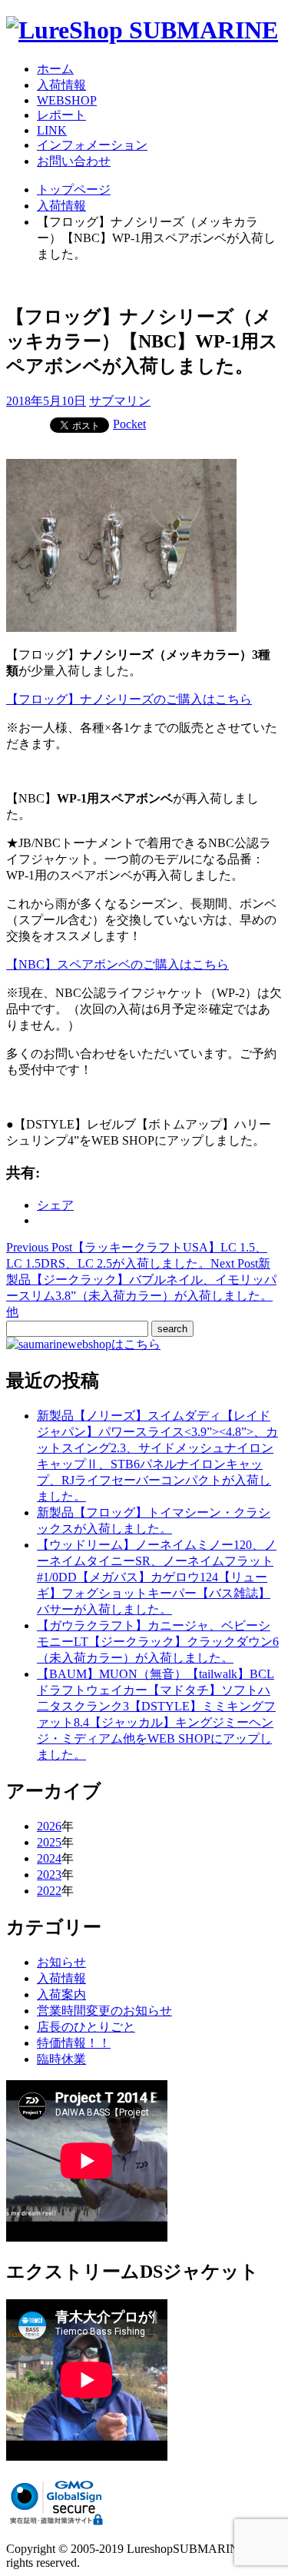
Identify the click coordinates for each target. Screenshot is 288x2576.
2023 (49, 1875)
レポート (61, 115)
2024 (49, 1858)
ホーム (55, 69)
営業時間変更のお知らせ (104, 2011)
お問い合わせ (74, 161)
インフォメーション (92, 145)
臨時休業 (61, 2059)
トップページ (74, 189)
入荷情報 (61, 85)
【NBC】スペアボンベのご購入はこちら (118, 964)
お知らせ (61, 1962)
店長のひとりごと (86, 2027)
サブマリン (120, 401)
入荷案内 (61, 1994)
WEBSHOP (67, 100)
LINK (52, 130)
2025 (49, 1842)
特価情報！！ (74, 2043)
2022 (49, 1891)
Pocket (129, 424)
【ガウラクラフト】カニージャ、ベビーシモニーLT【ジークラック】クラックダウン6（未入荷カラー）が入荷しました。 (158, 1642)
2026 (49, 1826)
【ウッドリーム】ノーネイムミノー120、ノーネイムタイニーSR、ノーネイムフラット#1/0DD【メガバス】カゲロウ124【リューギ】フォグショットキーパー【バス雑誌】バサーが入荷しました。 (157, 1577)
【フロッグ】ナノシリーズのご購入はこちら (129, 699)
